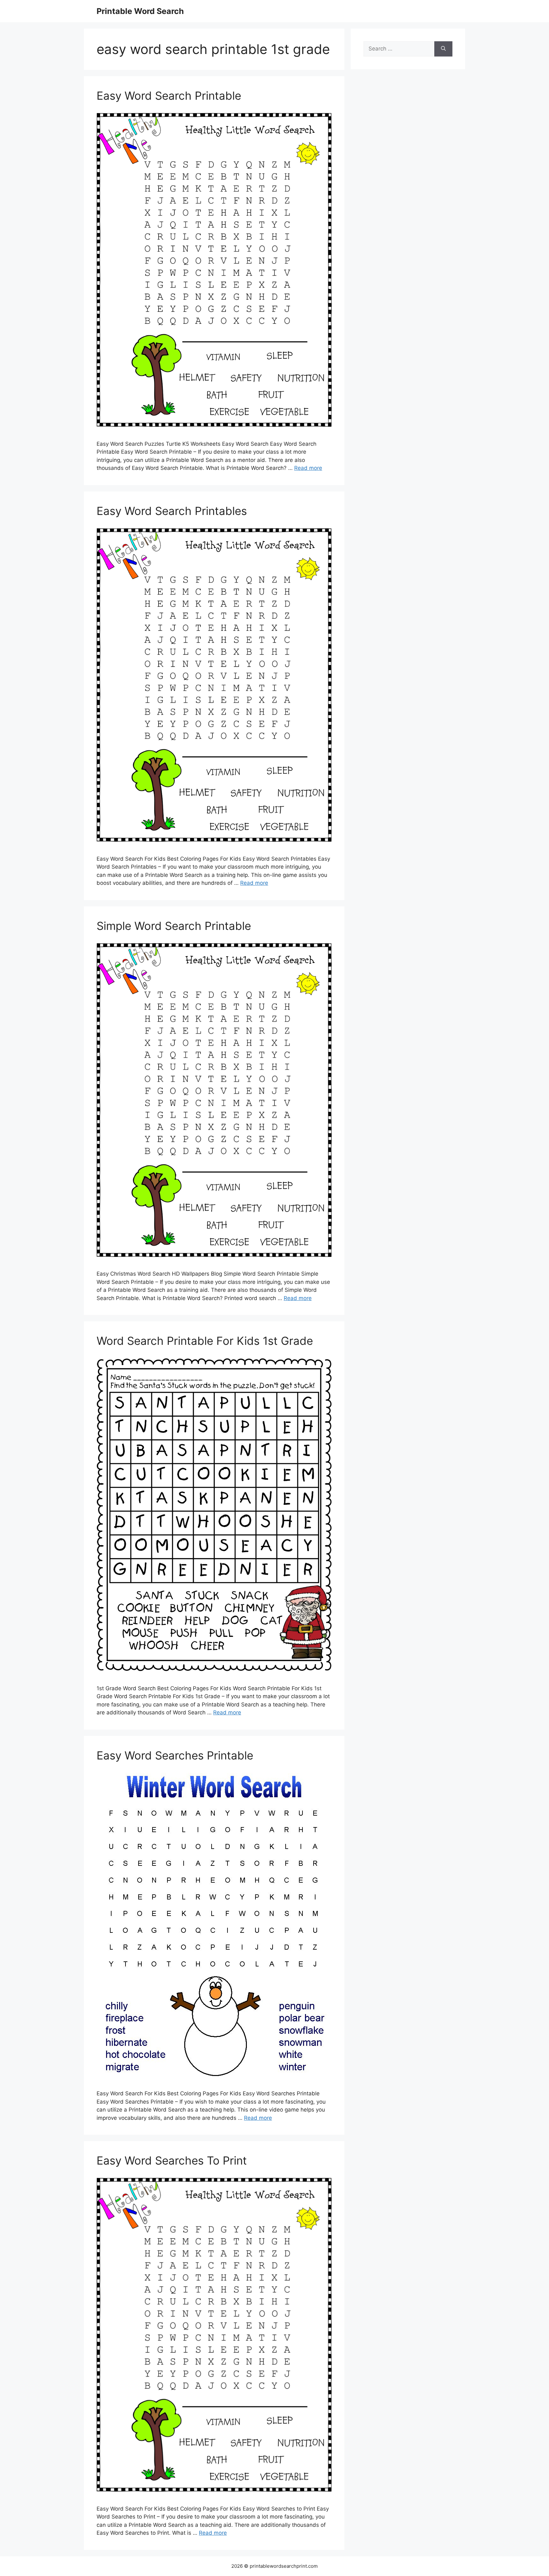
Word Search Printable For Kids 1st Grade (205, 1341)
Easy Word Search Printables (172, 511)
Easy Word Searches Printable (175, 1755)
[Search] (443, 49)
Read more (308, 468)
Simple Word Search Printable (174, 926)
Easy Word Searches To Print (172, 2160)
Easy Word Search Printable (169, 96)
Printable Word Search (140, 11)
